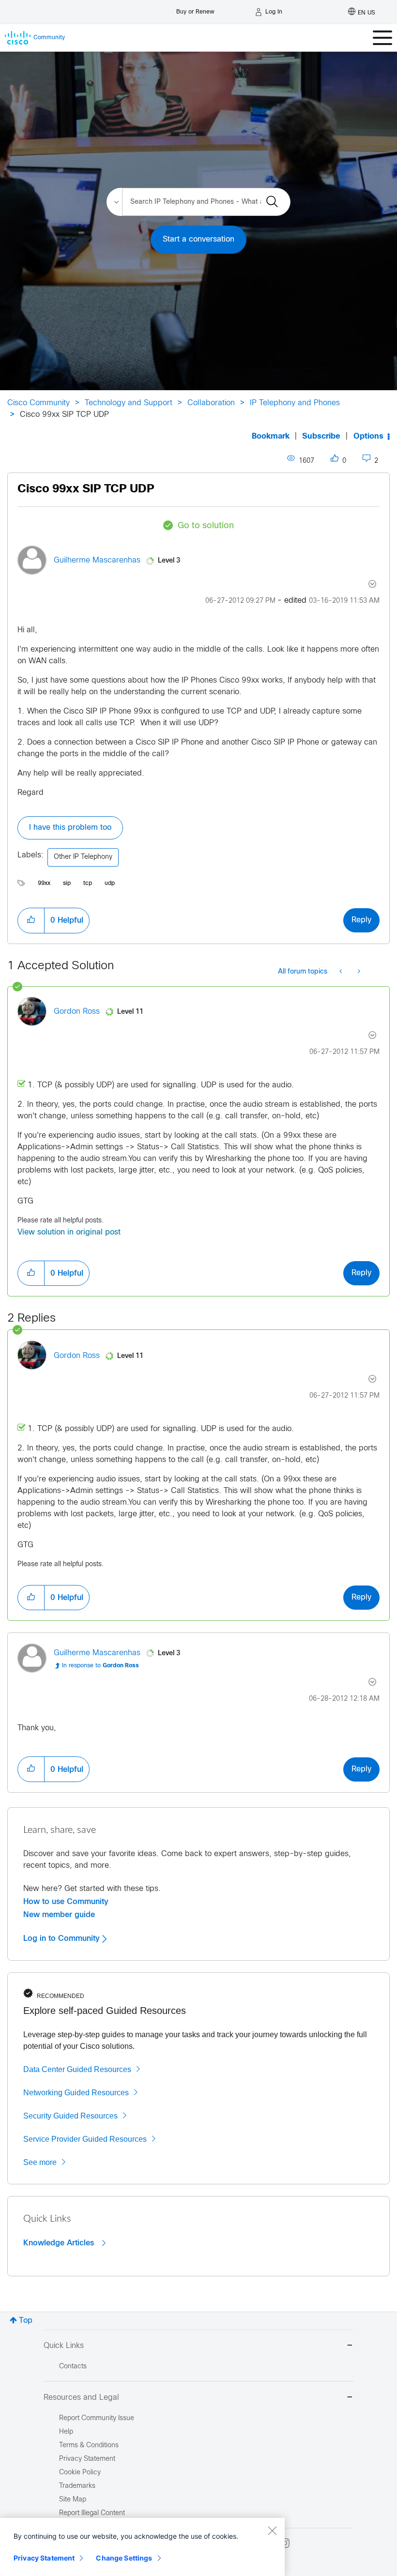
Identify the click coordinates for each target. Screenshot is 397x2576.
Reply (361, 920)
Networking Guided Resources (76, 2093)
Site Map (73, 2500)
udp (110, 884)
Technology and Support (129, 403)
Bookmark (271, 436)
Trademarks (77, 2486)
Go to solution (206, 526)
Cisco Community (38, 403)
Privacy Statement (44, 2558)
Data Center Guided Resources (77, 2069)
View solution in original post (69, 1232)
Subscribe (321, 436)
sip (67, 884)
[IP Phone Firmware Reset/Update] (358, 972)
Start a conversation (198, 239)
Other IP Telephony (83, 857)
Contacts (73, 2367)
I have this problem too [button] (70, 828)
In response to (100, 1666)
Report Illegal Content (92, 2513)
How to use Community (66, 1902)
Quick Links (64, 2346)
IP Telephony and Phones (295, 403)
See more (40, 2162)
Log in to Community (63, 1938)
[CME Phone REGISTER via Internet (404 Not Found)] (342, 972)
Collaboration (211, 403)
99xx (44, 884)
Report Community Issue (97, 2418)
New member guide (59, 1915)
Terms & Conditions (89, 2446)
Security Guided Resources (70, 2116)
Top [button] (26, 2321)
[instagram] (285, 2543)
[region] (142, 2547)
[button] (31, 920)
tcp (88, 884)
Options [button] (368, 436)
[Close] (272, 2530)
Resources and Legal (81, 2398)
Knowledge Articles (60, 2243)
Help (66, 2432)
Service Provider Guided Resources (85, 2139)
